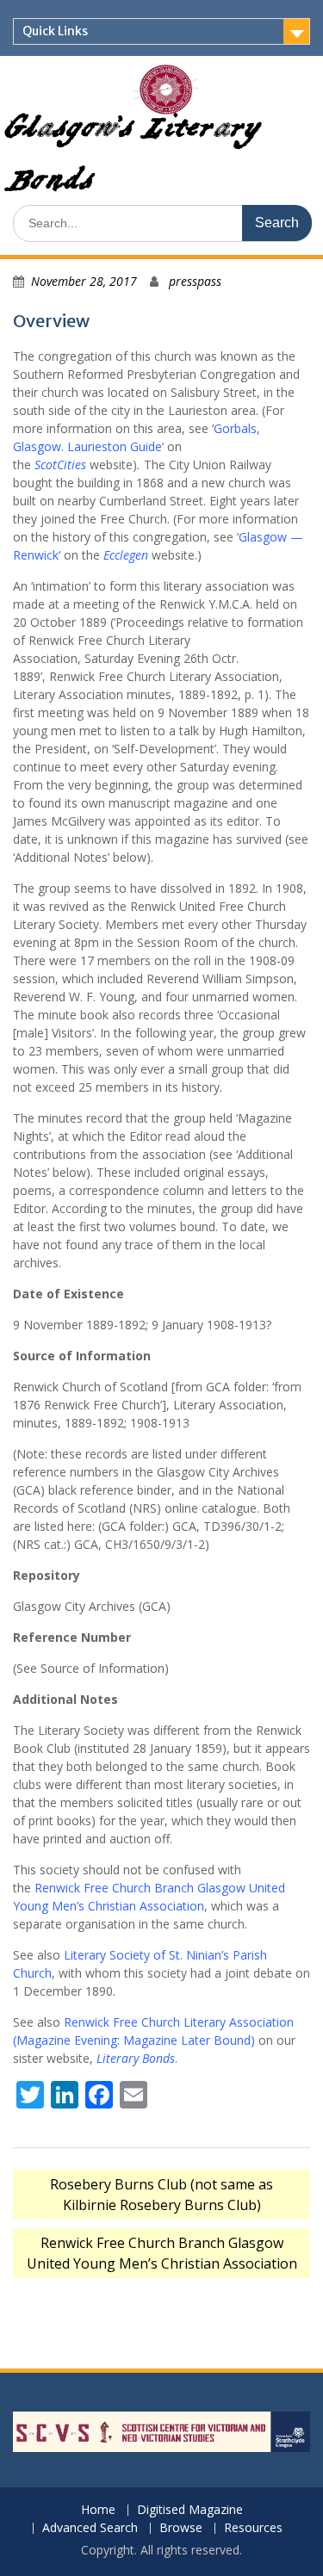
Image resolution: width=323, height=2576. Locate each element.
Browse (181, 2528)
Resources (253, 2528)
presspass (195, 281)
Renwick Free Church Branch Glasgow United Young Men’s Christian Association (162, 2253)
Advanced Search (90, 2528)
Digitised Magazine (190, 2510)
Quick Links (55, 31)
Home (98, 2510)
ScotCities (60, 464)
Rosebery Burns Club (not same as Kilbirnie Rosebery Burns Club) (161, 2195)
